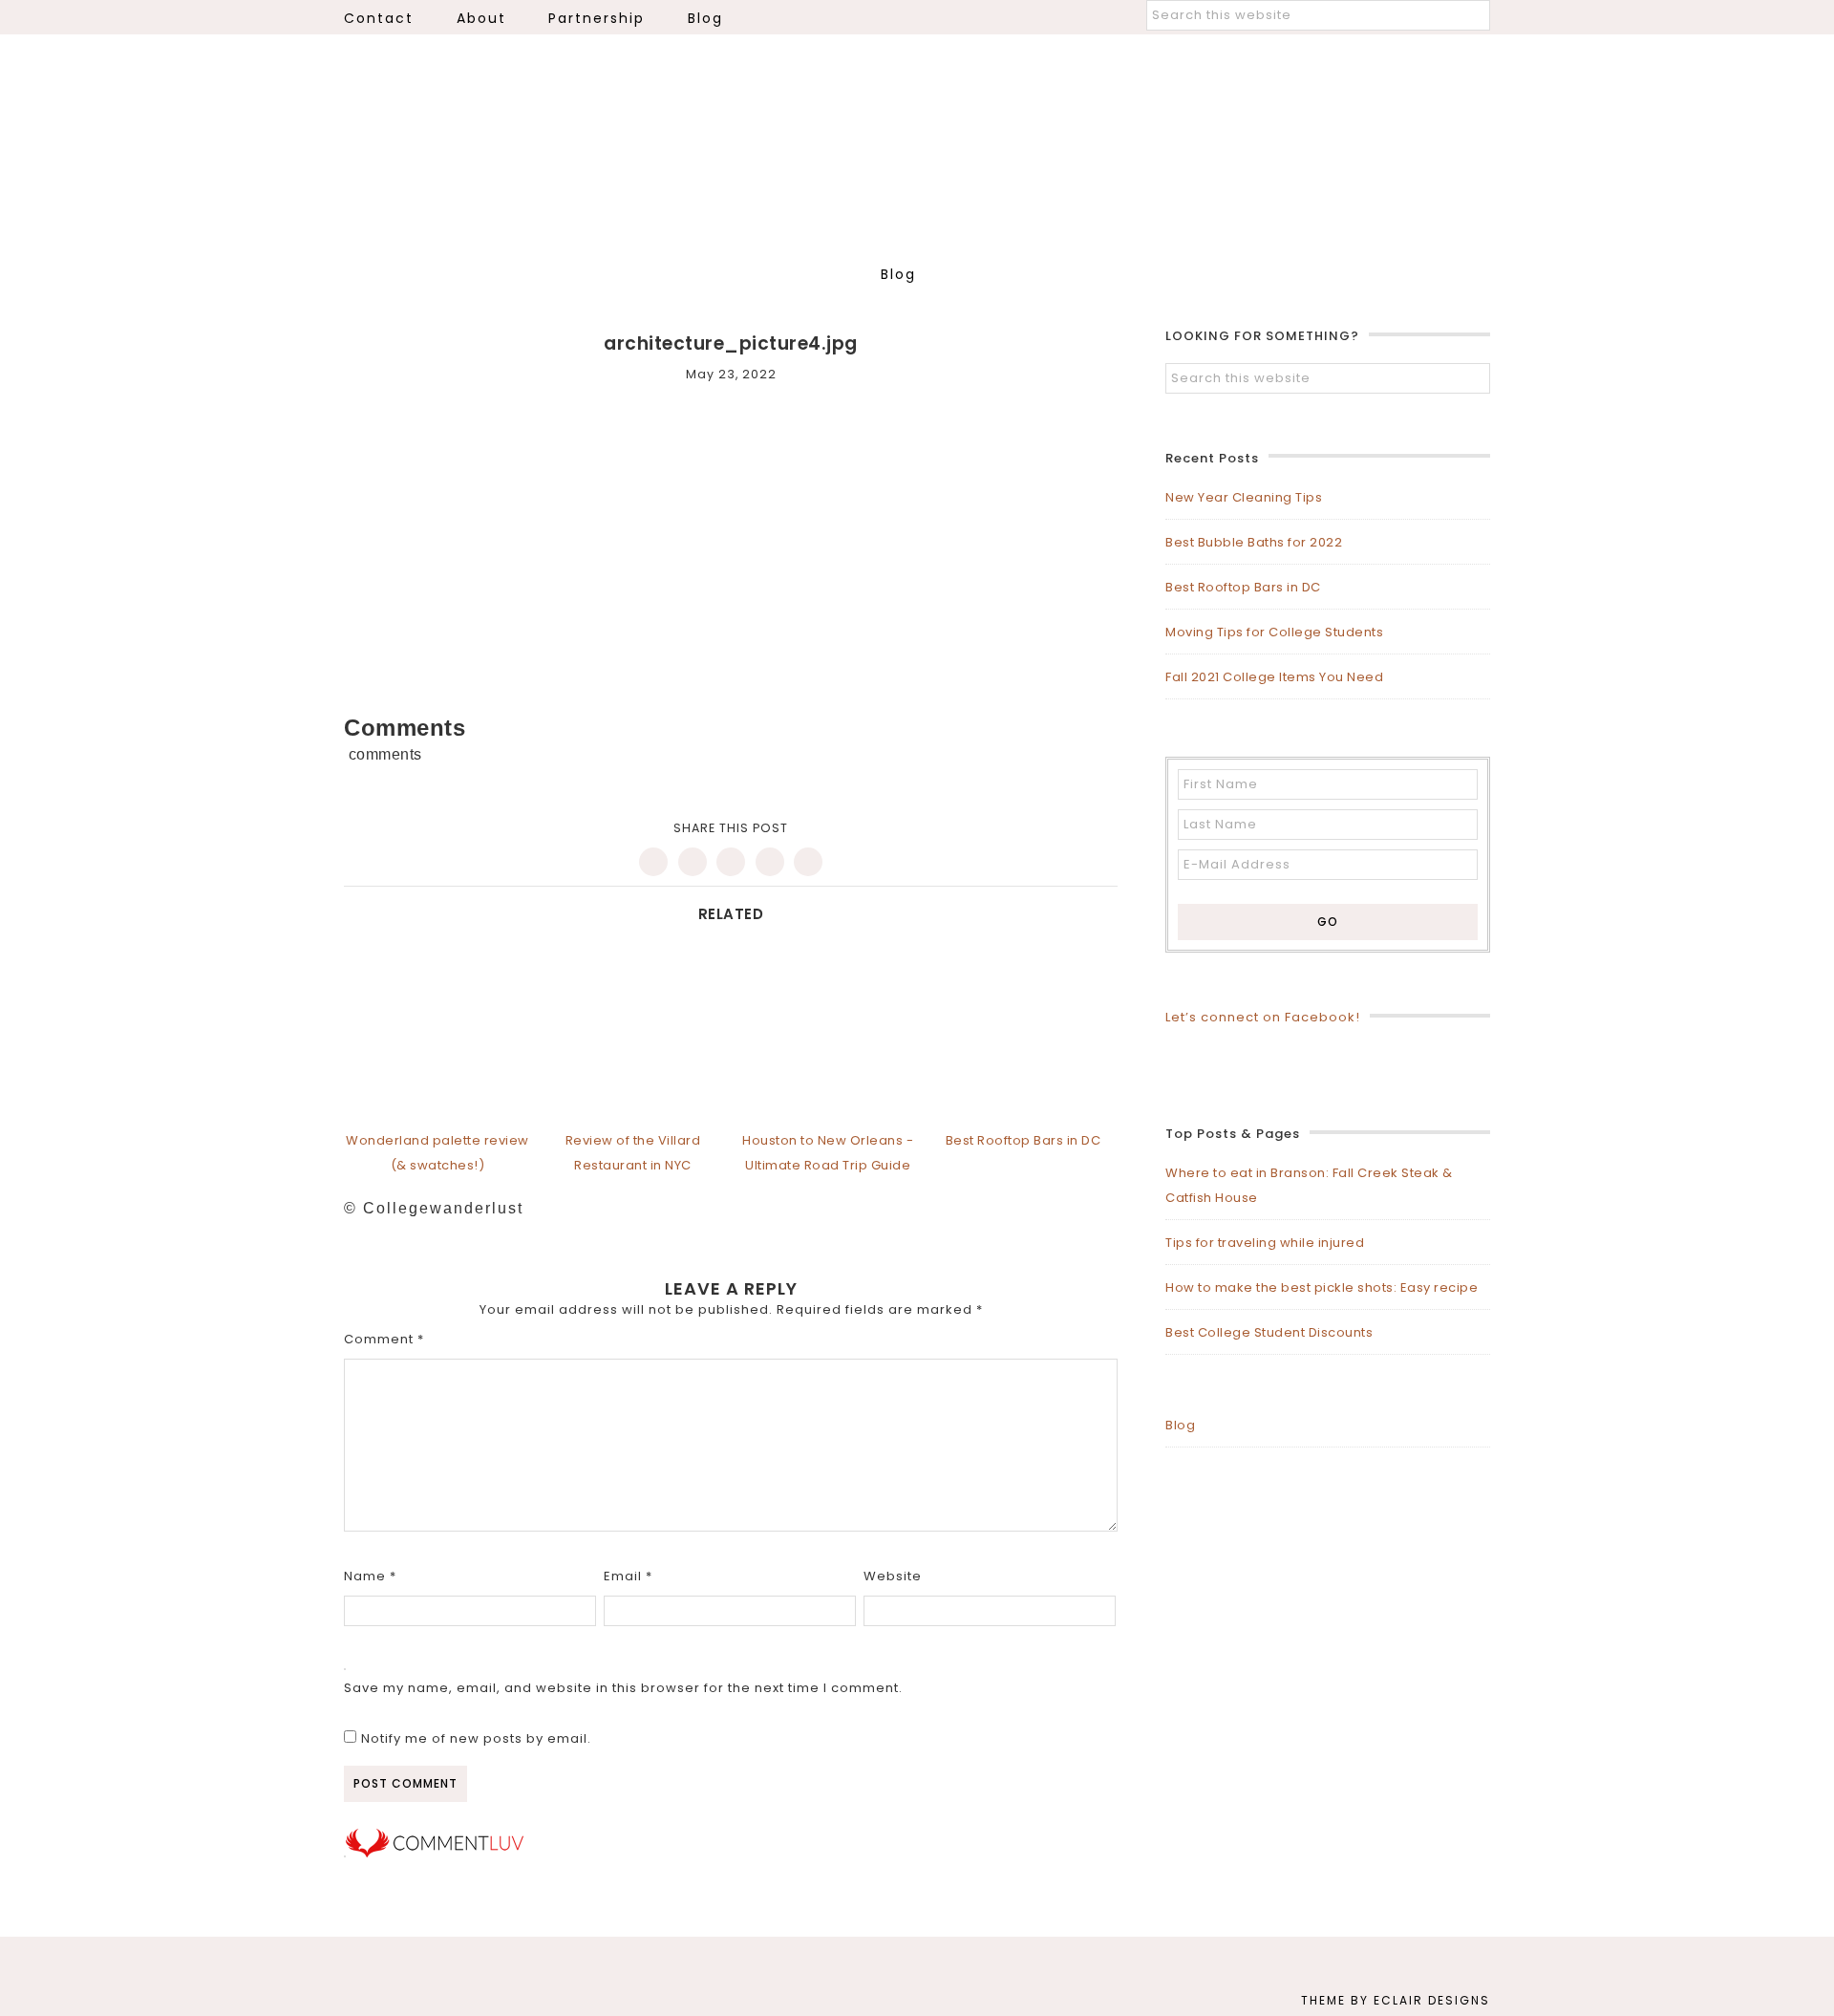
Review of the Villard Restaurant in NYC (633, 1153)
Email (628, 1576)
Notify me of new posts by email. (476, 1738)
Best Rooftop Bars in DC (1243, 587)
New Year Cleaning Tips (1244, 497)
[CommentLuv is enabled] (435, 1853)
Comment (384, 1339)
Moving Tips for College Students (1274, 632)
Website (893, 1576)
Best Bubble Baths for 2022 (1254, 542)
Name (370, 1576)
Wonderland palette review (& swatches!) (437, 1153)
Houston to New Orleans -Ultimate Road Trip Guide (828, 1153)
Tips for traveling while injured (1265, 1243)
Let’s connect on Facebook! (1263, 1017)
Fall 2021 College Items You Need (1274, 677)
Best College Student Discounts (1269, 1332)
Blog (1180, 1425)
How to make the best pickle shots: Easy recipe (1322, 1287)
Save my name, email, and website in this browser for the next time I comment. (623, 1688)
